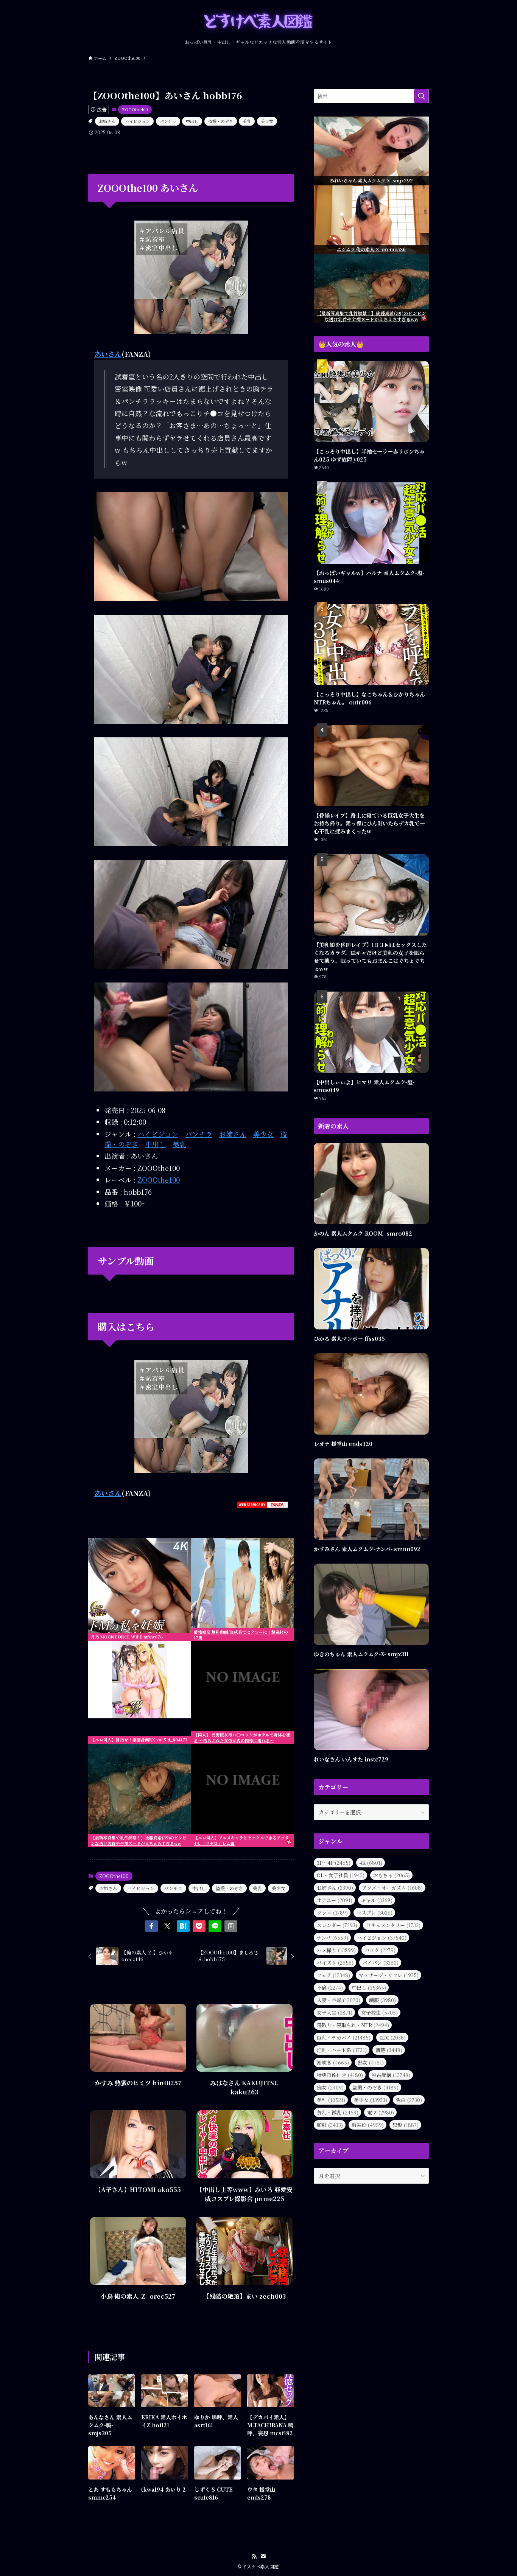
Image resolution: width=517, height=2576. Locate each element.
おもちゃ (392, 1875)
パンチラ (168, 121)
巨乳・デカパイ (344, 2037)
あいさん (108, 354)
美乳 (247, 121)
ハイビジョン (137, 121)
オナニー (335, 1900)
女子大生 (335, 2012)
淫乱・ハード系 (342, 2050)
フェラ (333, 1975)
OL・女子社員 (341, 1875)
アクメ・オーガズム (392, 1888)
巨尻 (392, 2037)
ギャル (377, 1900)
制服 (382, 2000)
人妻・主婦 (339, 2000)
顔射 (330, 2125)
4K (371, 1863)
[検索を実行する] (421, 96)
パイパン (380, 1963)
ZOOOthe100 (135, 109)
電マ (381, 2112)
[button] (151, 1926)
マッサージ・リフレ (389, 1975)
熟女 (371, 2062)
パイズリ (335, 1963)
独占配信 (391, 2075)
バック (380, 1950)
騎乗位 (368, 2125)
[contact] (263, 2556)
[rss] (254, 2556)
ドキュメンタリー (393, 1925)
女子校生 (379, 2012)
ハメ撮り (336, 1950)
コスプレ (375, 1913)
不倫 (330, 1988)
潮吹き (333, 2062)
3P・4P (334, 1863)
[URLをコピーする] (231, 1926)
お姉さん (107, 121)
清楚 (389, 2050)
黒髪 (406, 2125)
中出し (192, 121)
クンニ (332, 1913)
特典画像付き (340, 2075)
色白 (409, 2100)
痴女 (330, 2087)
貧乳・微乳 (338, 2112)
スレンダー (337, 1925)
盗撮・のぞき (221, 121)
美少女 (267, 121)
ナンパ (332, 1938)
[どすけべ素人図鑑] (258, 21)
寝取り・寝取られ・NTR (353, 2025)
